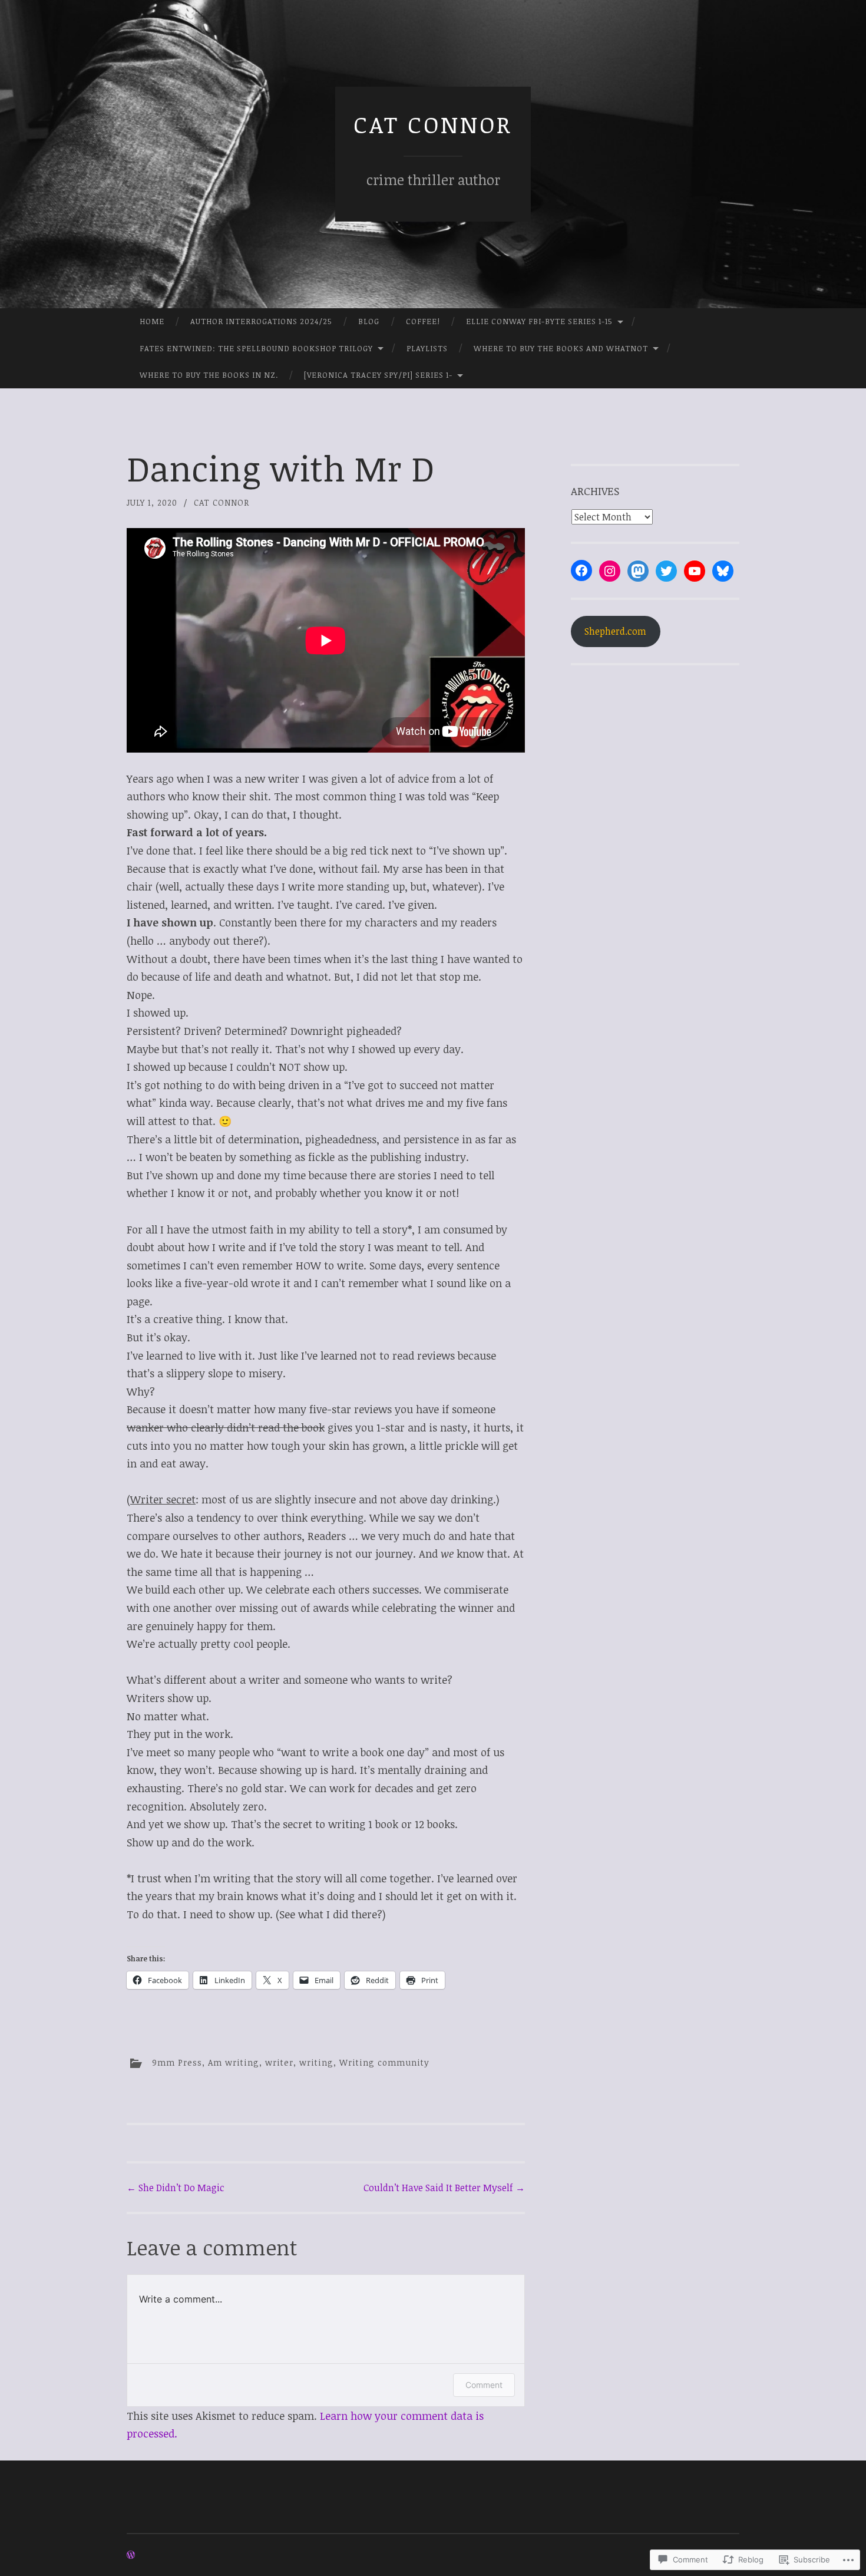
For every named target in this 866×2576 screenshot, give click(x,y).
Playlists (427, 348)
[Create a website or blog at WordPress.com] (131, 2555)
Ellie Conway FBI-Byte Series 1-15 (539, 321)
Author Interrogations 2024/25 (261, 321)
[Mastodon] (638, 571)
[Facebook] (581, 570)
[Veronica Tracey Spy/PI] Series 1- (378, 375)
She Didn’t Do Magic (176, 2188)
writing (316, 2062)
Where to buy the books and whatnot (561, 348)
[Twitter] (666, 571)
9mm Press (177, 2062)
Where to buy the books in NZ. (209, 375)
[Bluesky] (723, 571)
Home (152, 321)
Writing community (384, 2062)
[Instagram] (610, 571)
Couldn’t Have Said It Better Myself (444, 2188)
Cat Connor (433, 124)
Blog (369, 321)
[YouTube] (695, 571)
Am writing (234, 2062)
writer (279, 2062)
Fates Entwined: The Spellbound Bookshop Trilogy (256, 348)
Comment (484, 2385)
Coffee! (423, 321)
